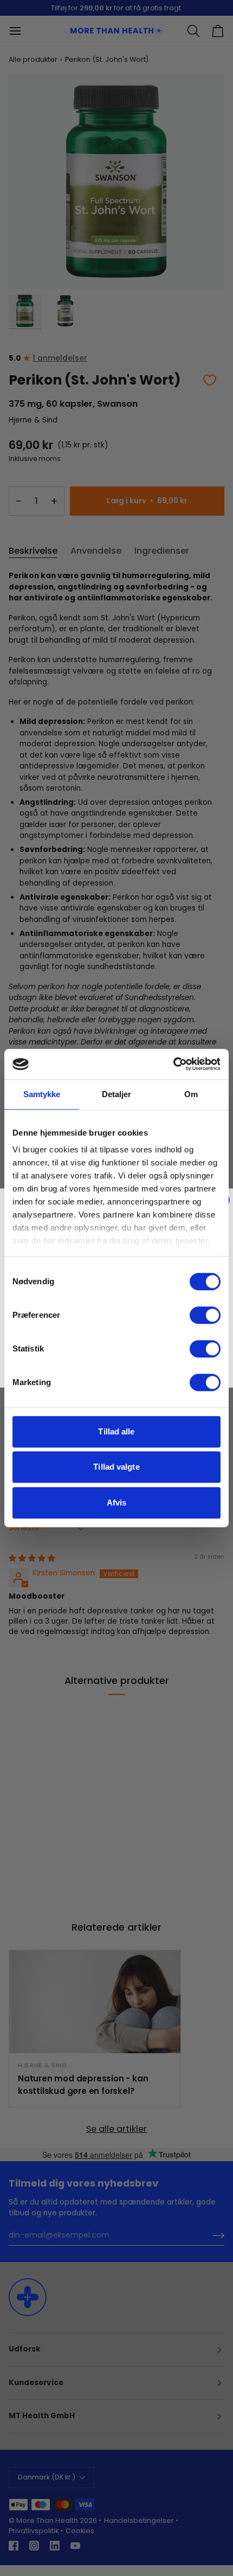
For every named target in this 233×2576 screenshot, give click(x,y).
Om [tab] (191, 1094)
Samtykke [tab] (42, 1094)
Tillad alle (116, 1431)
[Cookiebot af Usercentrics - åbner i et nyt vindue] (173, 1064)
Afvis (117, 1502)
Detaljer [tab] (117, 1094)
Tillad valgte (116, 1467)
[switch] (205, 1315)
